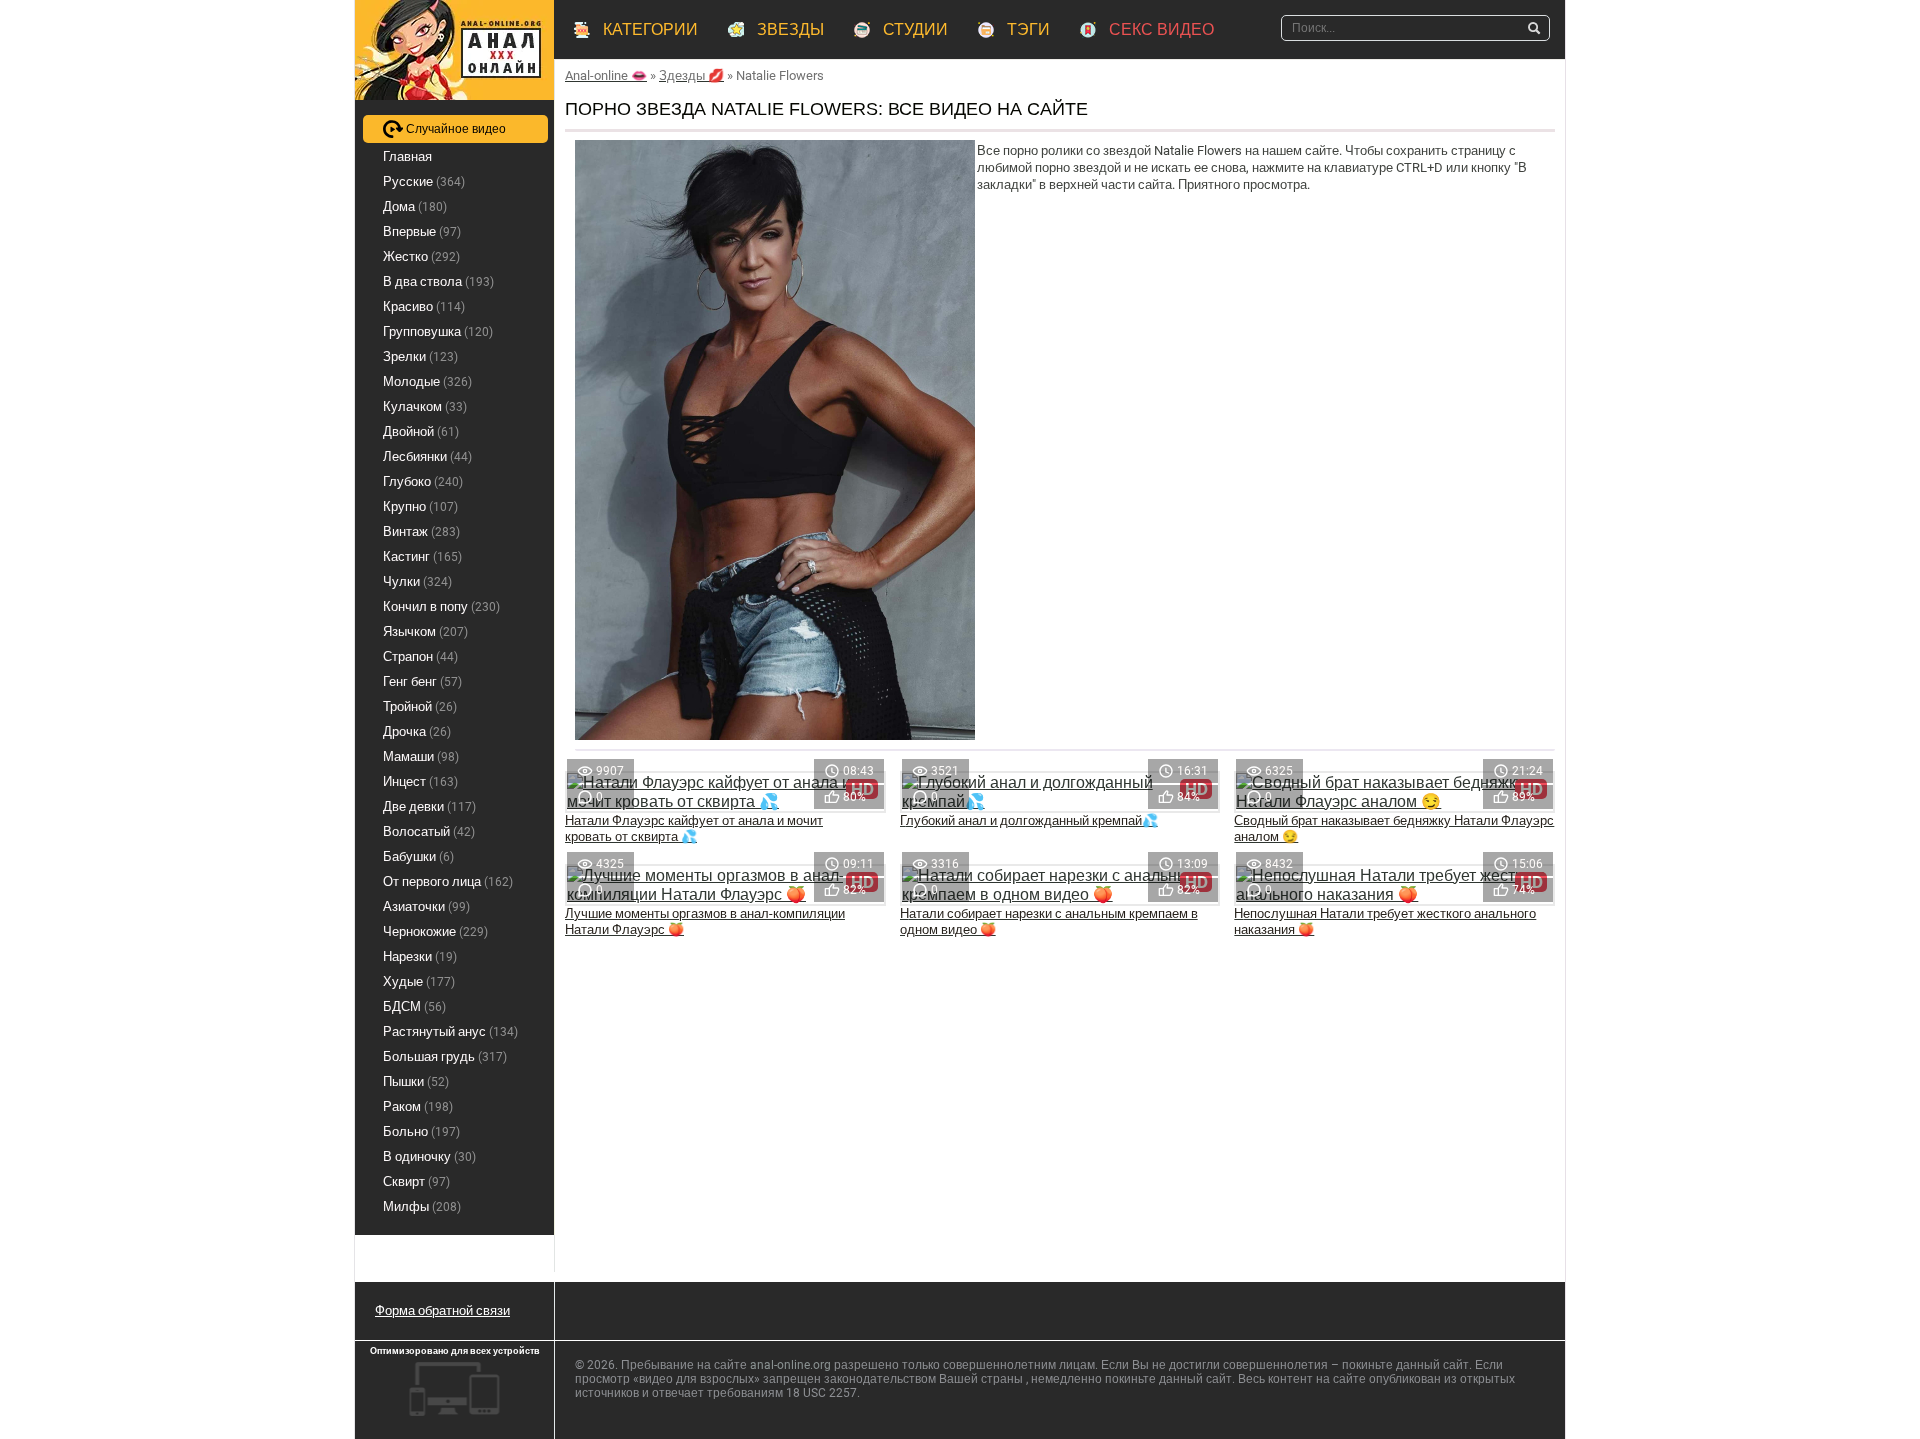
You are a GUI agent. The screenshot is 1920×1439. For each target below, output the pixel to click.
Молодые (427, 381)
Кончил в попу (441, 606)
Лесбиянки (427, 456)
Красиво (424, 306)
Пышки (416, 1081)
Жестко (421, 256)
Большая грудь (445, 1056)
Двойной (421, 431)
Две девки (429, 806)
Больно (421, 1131)
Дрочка (417, 731)
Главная (407, 156)
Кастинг (422, 556)
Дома (415, 206)
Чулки (417, 581)
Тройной (420, 706)
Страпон (420, 656)
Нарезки (420, 956)
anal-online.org (790, 1365)
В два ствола (438, 281)
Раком (418, 1106)
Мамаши (421, 756)
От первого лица (448, 881)
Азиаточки (426, 906)
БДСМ (414, 1006)
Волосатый (429, 831)
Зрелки (420, 356)
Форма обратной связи (442, 1310)
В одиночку (429, 1156)
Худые (419, 981)
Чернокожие (435, 931)
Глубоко (423, 481)
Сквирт (416, 1181)
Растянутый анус (450, 1031)
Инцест (420, 781)
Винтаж (421, 531)
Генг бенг (422, 681)
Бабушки (418, 856)
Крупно (420, 506)
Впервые (422, 231)
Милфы (422, 1206)
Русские (424, 181)
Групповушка (438, 331)
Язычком (425, 631)
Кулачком (425, 406)
